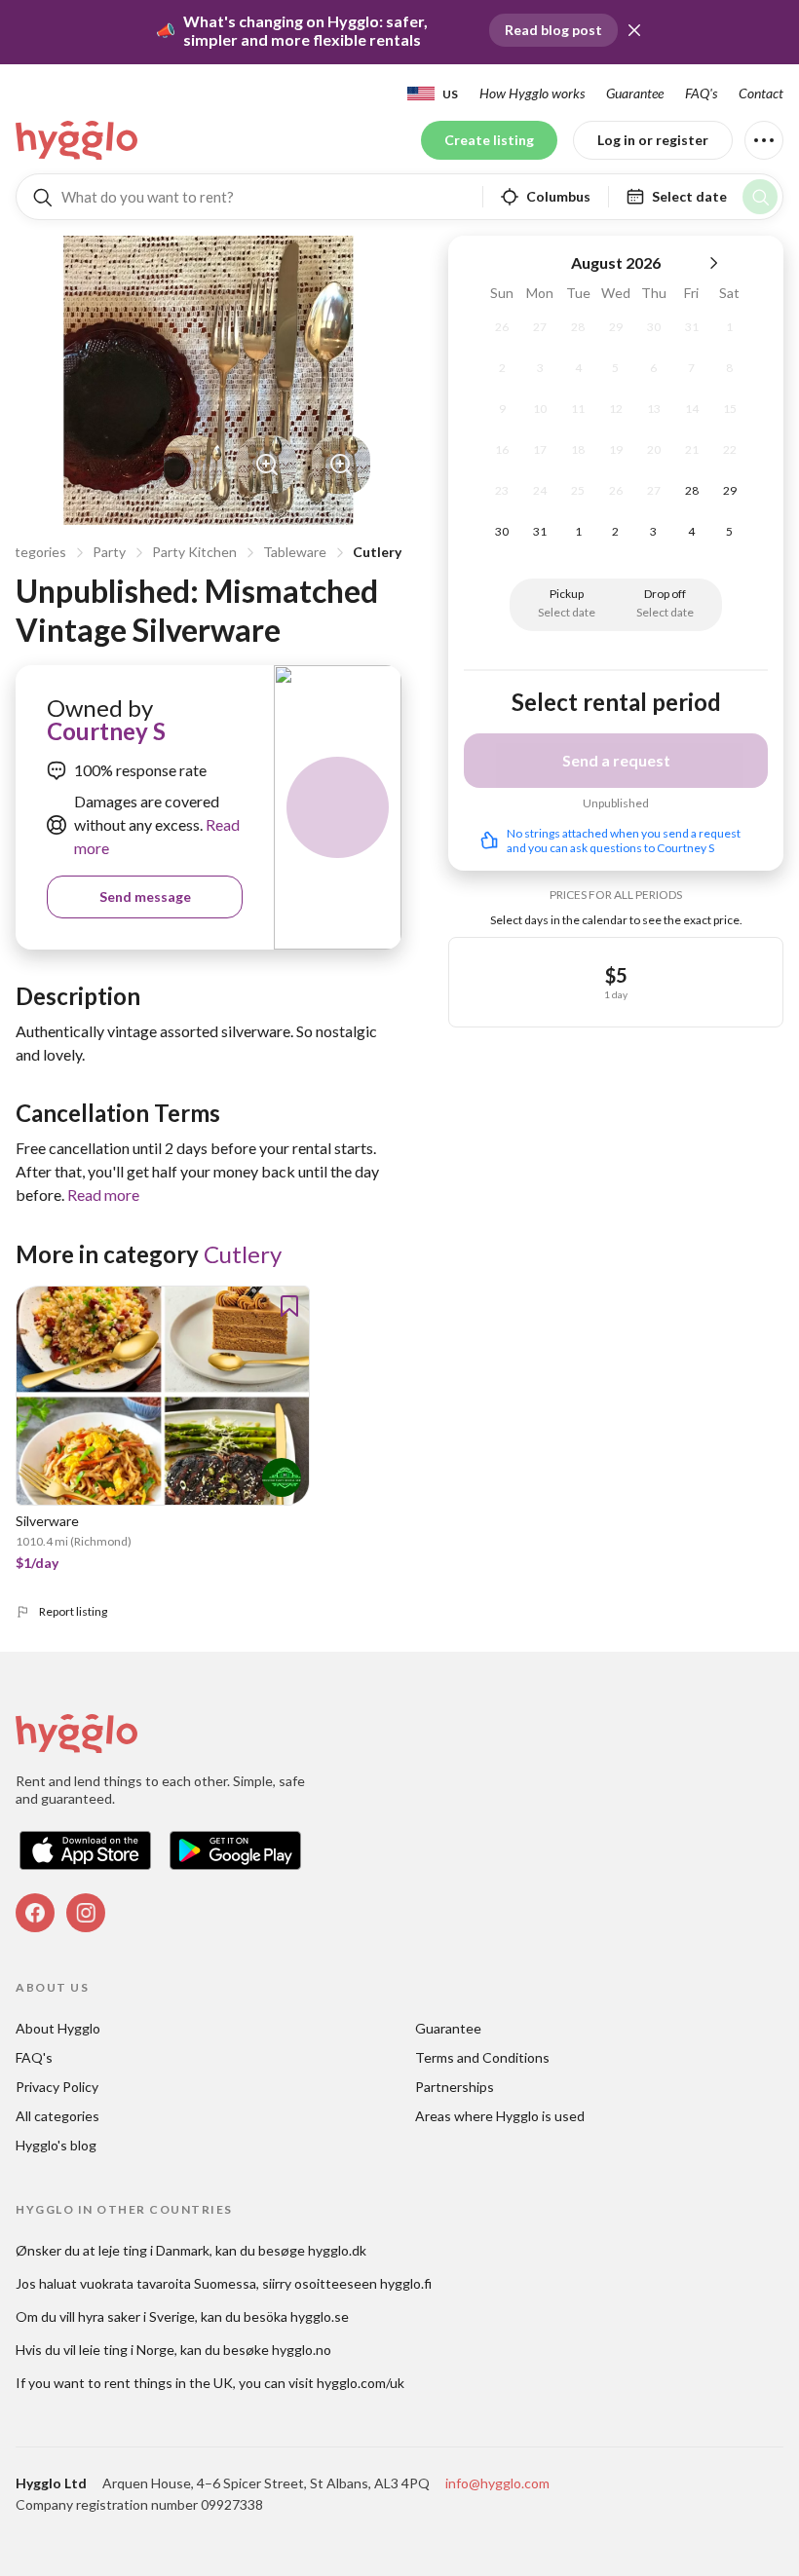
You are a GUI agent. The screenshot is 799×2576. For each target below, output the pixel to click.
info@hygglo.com (497, 2483)
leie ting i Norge (127, 2350)
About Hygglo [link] (58, 2028)
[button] (634, 30)
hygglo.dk (337, 2250)
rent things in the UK (169, 2383)
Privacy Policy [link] (57, 2087)
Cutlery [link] (243, 1254)
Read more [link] (103, 1195)
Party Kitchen (194, 552)
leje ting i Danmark (154, 2250)
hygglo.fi (406, 2283)
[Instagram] (86, 1913)
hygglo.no (302, 2350)
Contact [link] (761, 93)
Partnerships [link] (455, 2087)
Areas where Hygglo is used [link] (500, 2116)
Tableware (295, 552)
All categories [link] (57, 2116)
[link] (78, 140)
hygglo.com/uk (361, 2383)
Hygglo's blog (56, 2145)
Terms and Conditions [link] (482, 2057)
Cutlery (377, 552)
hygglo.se (320, 2316)
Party (109, 552)
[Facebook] (35, 1913)
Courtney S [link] (106, 731)
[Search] (760, 197)
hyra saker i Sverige (136, 2316)
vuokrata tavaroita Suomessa (168, 2283)
